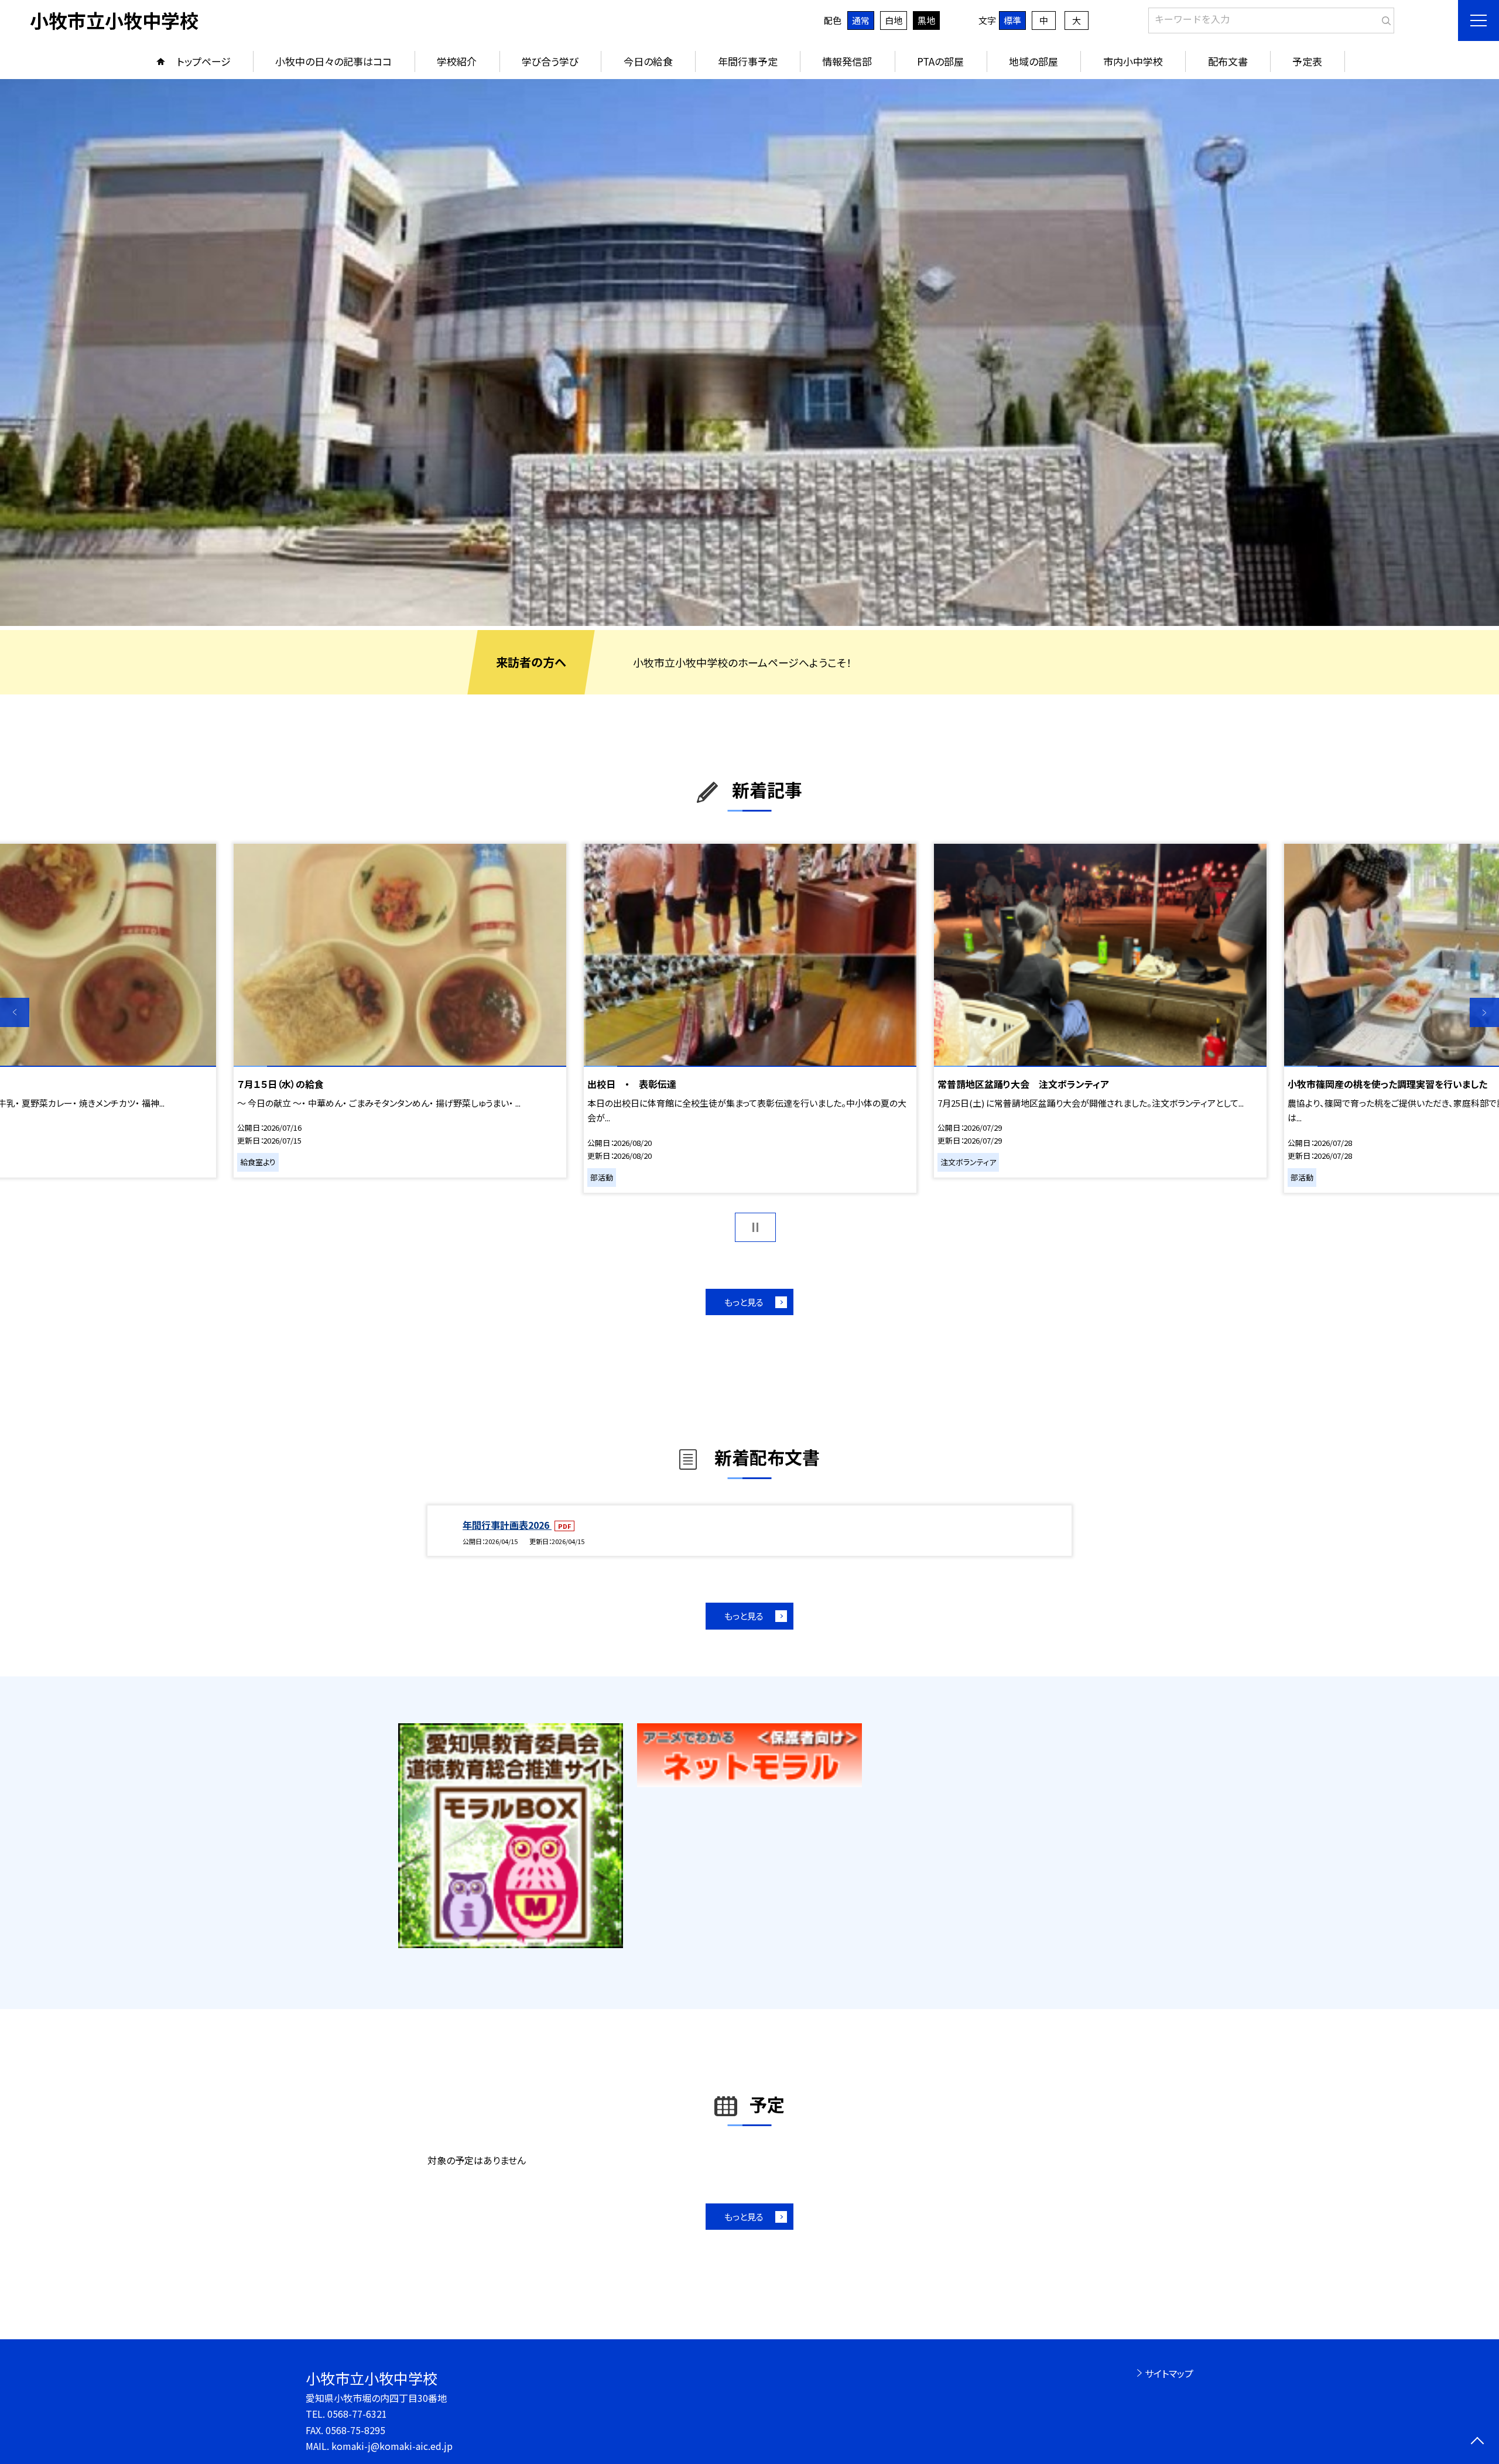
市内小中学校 (1133, 61)
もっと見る (744, 1302)
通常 (861, 20)
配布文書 (1228, 61)
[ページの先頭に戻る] (1477, 2442)
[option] (749, 353)
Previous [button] (15, 1012)
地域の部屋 (1033, 61)
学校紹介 (457, 61)
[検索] (1384, 18)
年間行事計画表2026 (507, 1525)
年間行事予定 (748, 61)
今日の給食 (648, 61)
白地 (894, 20)
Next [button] (1484, 1012)
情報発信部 (847, 61)
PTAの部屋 (940, 61)
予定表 (1307, 61)
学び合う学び (550, 61)
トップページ (204, 61)
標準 (1012, 20)
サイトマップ (1169, 2373)
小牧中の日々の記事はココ (333, 61)
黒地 (926, 20)
